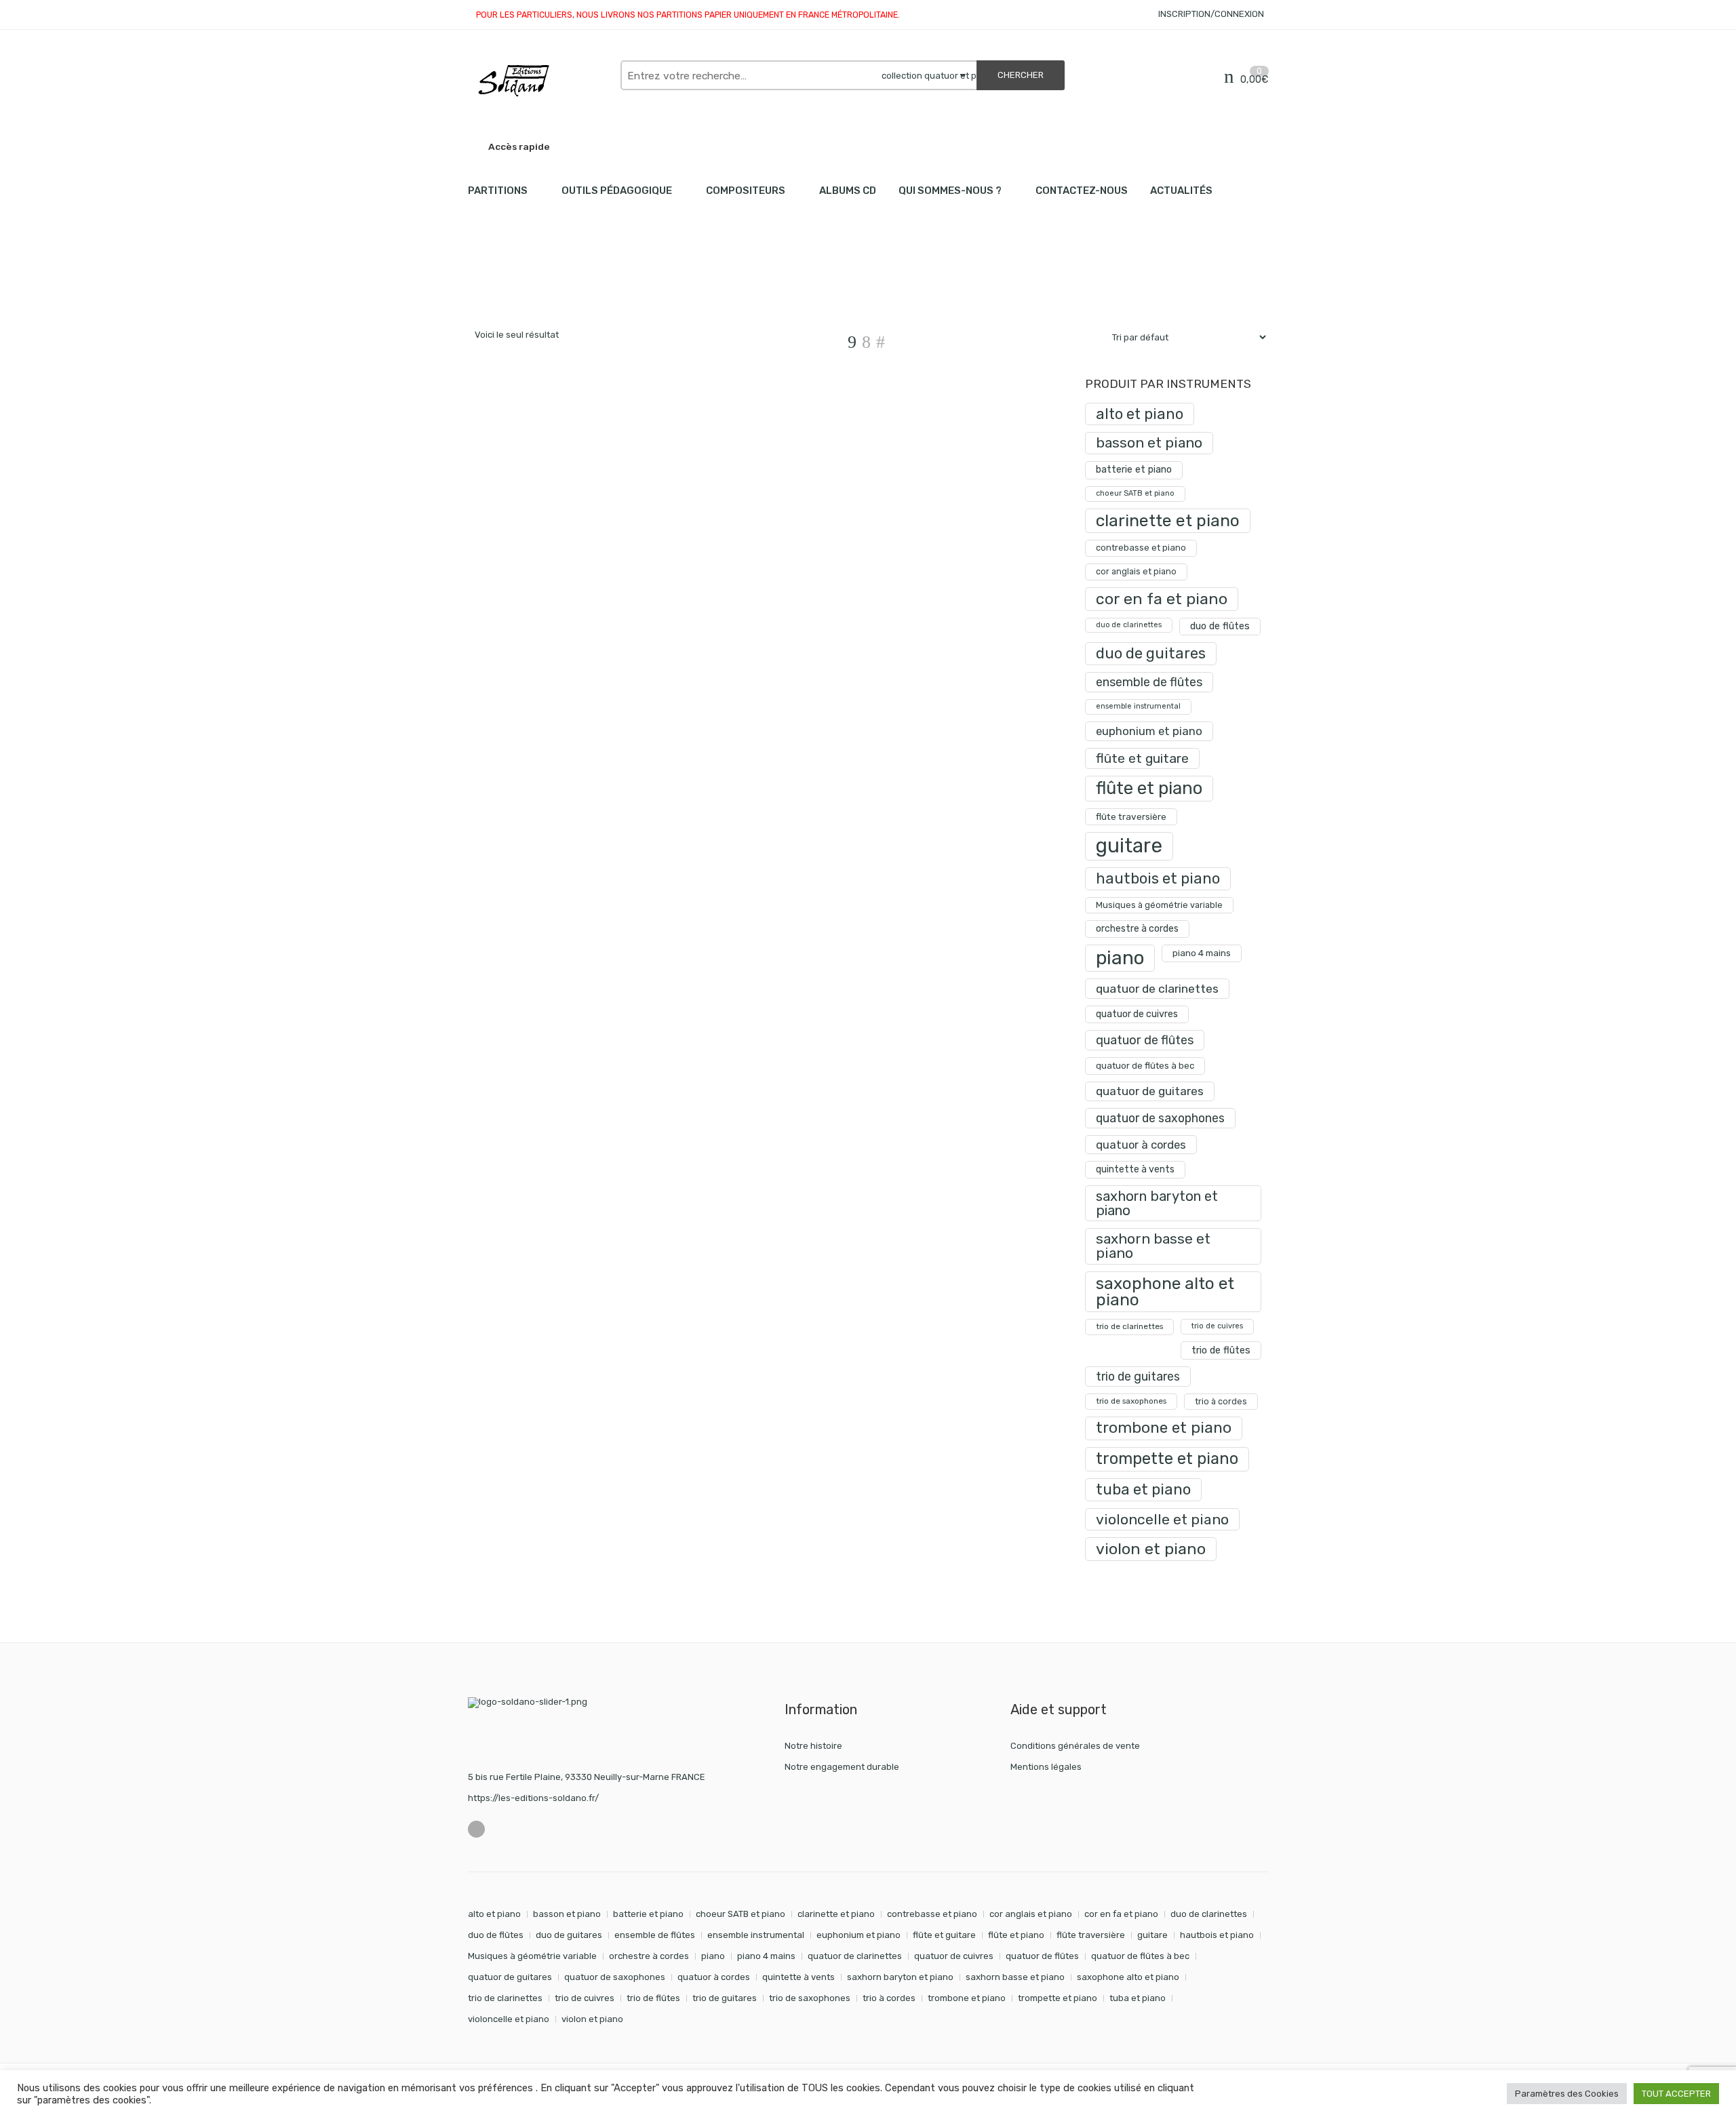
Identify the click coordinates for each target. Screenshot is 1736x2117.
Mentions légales (1046, 1767)
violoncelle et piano (1162, 1519)
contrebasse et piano (1141, 548)
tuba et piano (1143, 1489)
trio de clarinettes (1129, 1326)
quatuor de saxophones (1160, 1118)
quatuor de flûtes (1145, 1040)
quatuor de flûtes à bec (1145, 1066)
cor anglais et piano (1136, 571)
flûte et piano (1149, 788)
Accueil (483, 285)
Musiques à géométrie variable (1159, 905)
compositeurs (746, 191)
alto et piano (1140, 414)
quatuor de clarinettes (1157, 988)
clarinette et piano (1168, 520)
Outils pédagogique (617, 191)
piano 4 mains (1202, 953)
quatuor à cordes (1141, 1145)
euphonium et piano (1149, 731)
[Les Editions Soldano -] (537, 81)
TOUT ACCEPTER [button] (1676, 2094)
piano (1120, 958)
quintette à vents (1135, 1169)
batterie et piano (1134, 470)
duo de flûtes (1220, 626)
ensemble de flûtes (1149, 682)
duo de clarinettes (1129, 625)
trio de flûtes (1221, 1350)
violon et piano (1151, 1549)
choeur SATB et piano (1135, 493)
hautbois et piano (1158, 878)
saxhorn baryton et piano (1157, 1203)
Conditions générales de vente (1075, 1746)
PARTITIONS (498, 191)
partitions (539, 285)
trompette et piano (1167, 1459)
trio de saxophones (1131, 1401)
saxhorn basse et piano (1153, 1246)
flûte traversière (1131, 816)
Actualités (1181, 191)
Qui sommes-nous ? (950, 191)
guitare (1129, 846)
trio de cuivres (1217, 1326)
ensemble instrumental (1138, 706)
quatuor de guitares (1150, 1091)
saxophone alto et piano (1165, 1291)
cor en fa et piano (1162, 599)
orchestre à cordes (1137, 929)
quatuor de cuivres (1137, 1014)
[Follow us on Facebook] (476, 1829)
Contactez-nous (1082, 191)
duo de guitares (1151, 653)
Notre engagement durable (842, 1767)
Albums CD (848, 191)
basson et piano (1149, 442)
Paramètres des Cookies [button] (1567, 2094)
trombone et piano (1164, 1428)
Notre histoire (813, 1746)
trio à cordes (1221, 1401)
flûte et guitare (1142, 758)
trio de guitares (1138, 1376)
